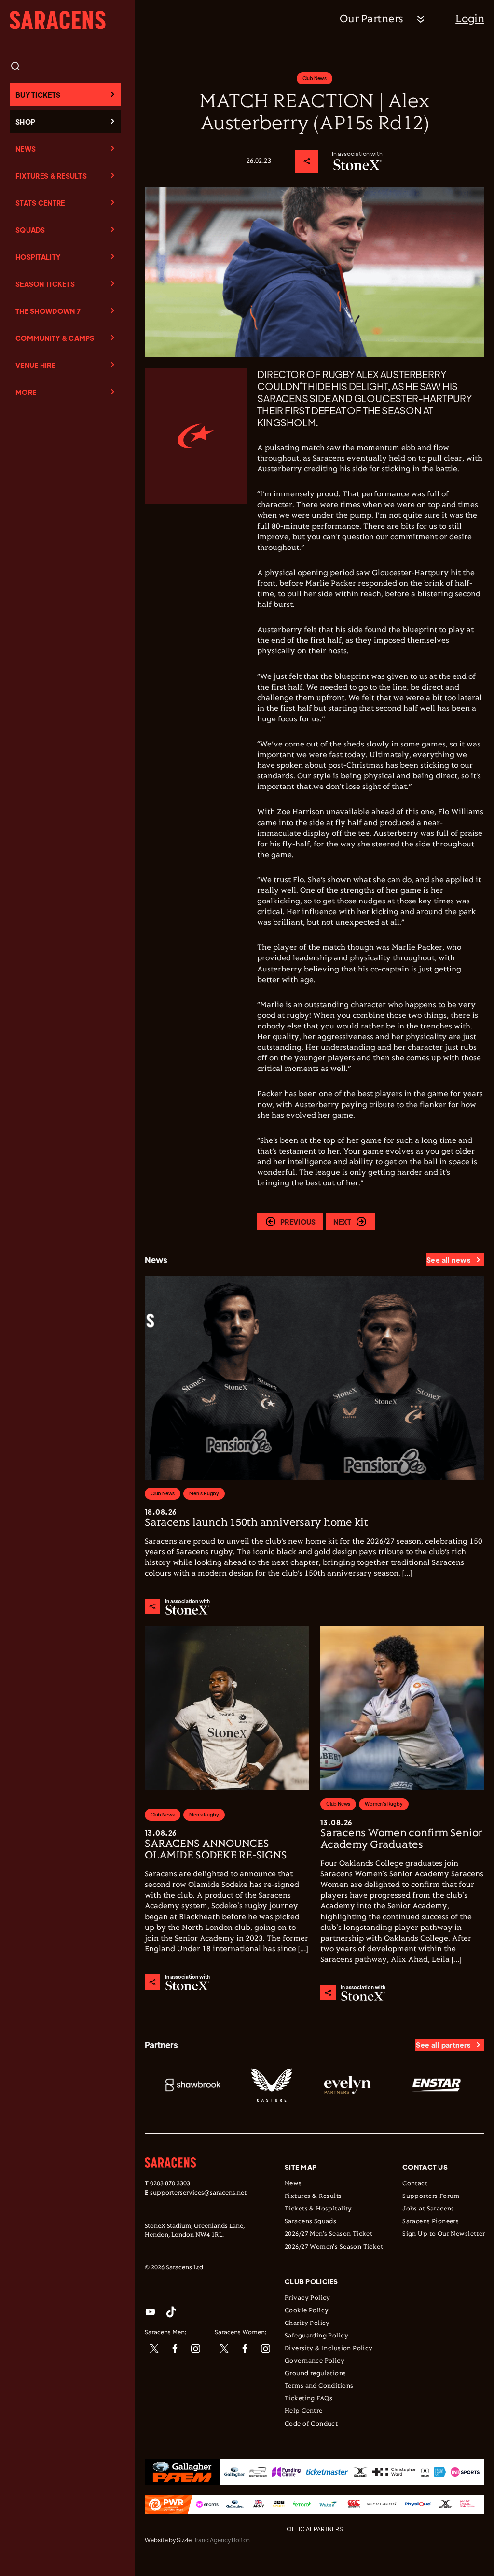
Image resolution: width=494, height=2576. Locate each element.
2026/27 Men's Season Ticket (329, 2234)
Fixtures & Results (51, 176)
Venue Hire (35, 365)
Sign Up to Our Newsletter (444, 2234)
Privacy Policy (308, 2298)
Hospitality (38, 257)
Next (342, 1222)
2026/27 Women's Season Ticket (334, 2247)
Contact (415, 2184)
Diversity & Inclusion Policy (329, 2349)
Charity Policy (307, 2323)
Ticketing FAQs (309, 2399)
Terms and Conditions (319, 2386)
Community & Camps (55, 338)
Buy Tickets (38, 95)
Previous (298, 1222)
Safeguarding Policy (316, 2336)
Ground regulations (316, 2374)
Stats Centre (40, 203)
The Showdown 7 (48, 311)
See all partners (443, 2045)
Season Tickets (45, 284)
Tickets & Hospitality (318, 2209)
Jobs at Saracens (428, 2209)
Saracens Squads (310, 2222)
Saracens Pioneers (431, 2222)
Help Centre (304, 2411)
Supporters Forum (431, 2196)
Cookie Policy (307, 2311)
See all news (448, 1260)
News (26, 149)
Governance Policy (315, 2361)
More (26, 392)
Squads (30, 230)
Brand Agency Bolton (221, 2540)
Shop (25, 122)
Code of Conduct (311, 2424)
